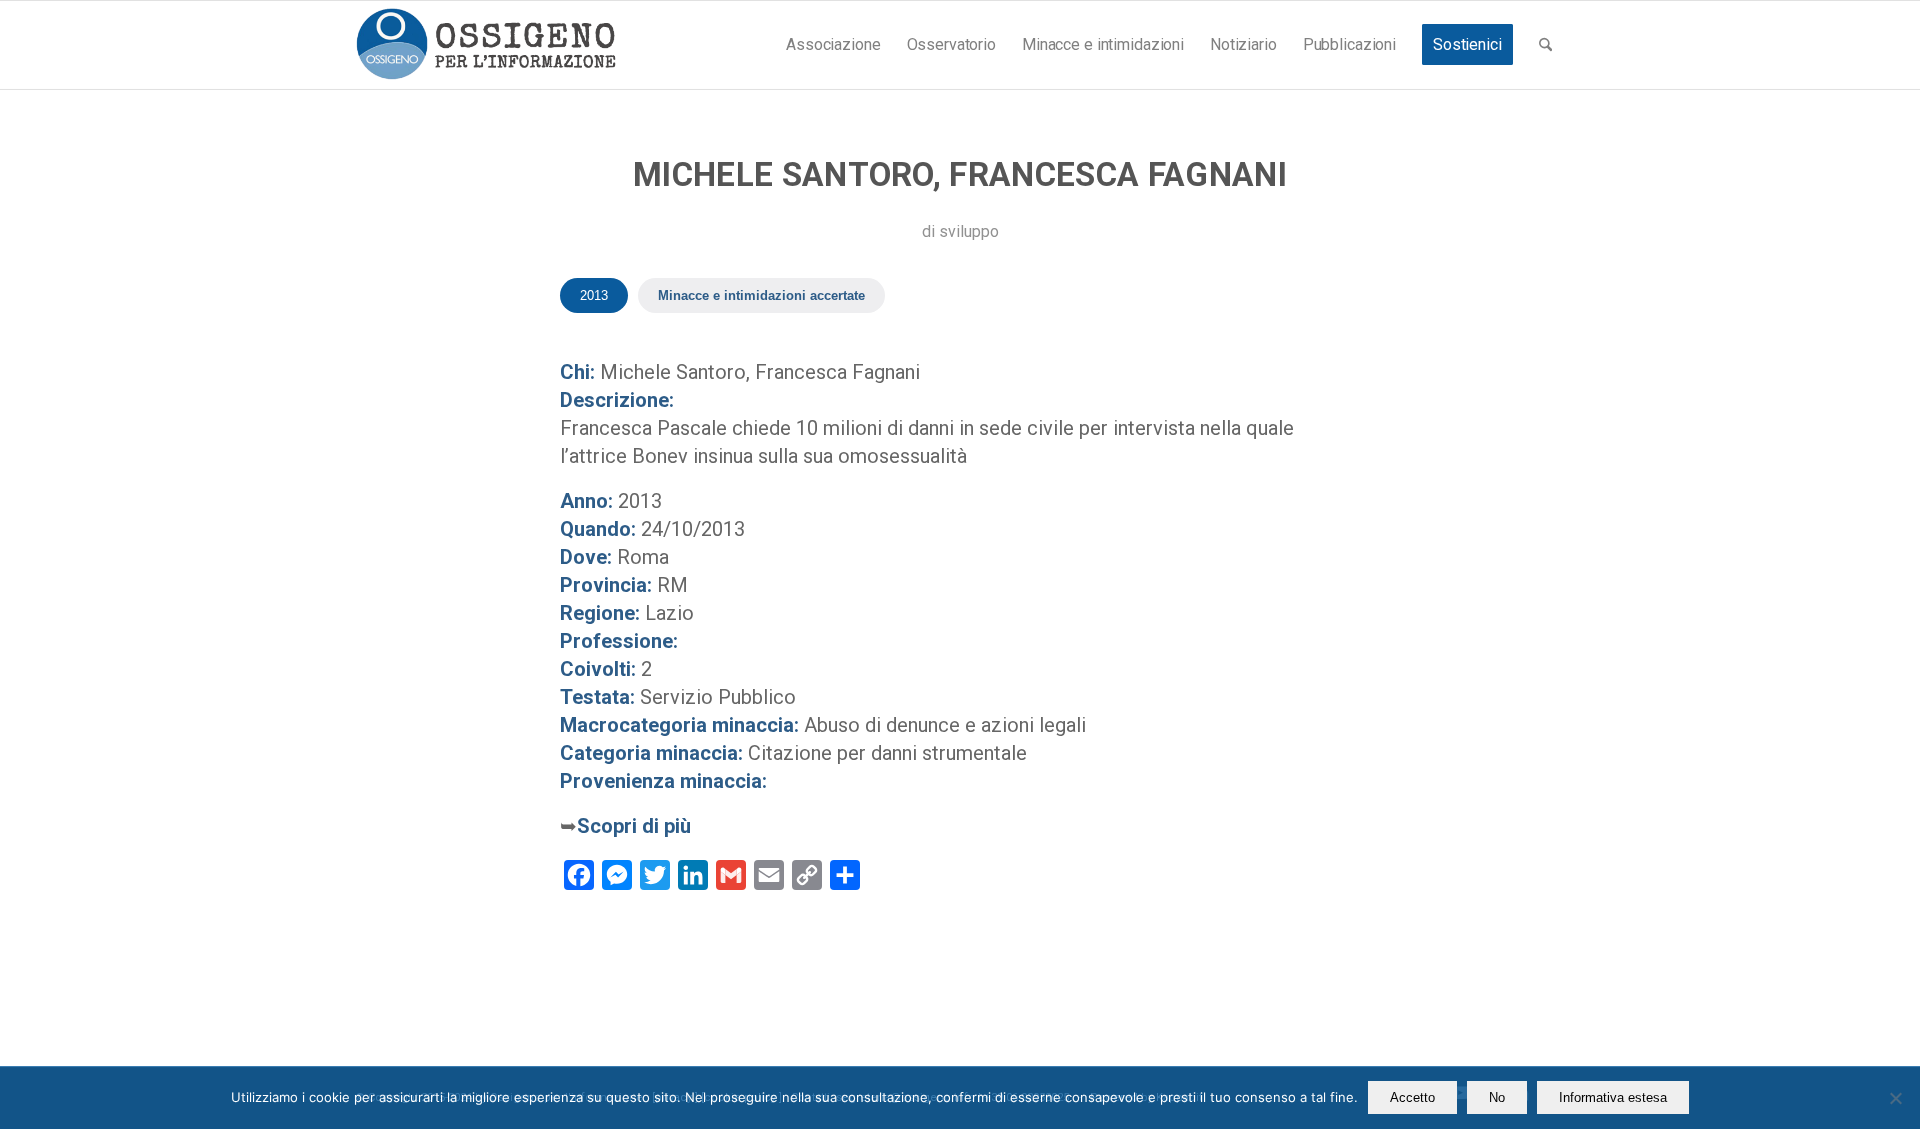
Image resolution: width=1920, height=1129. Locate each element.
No (1497, 1097)
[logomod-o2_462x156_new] (485, 45)
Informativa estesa (1613, 1097)
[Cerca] (1545, 45)
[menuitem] (833, 45)
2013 (594, 295)
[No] (1895, 1098)
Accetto (1412, 1097)
